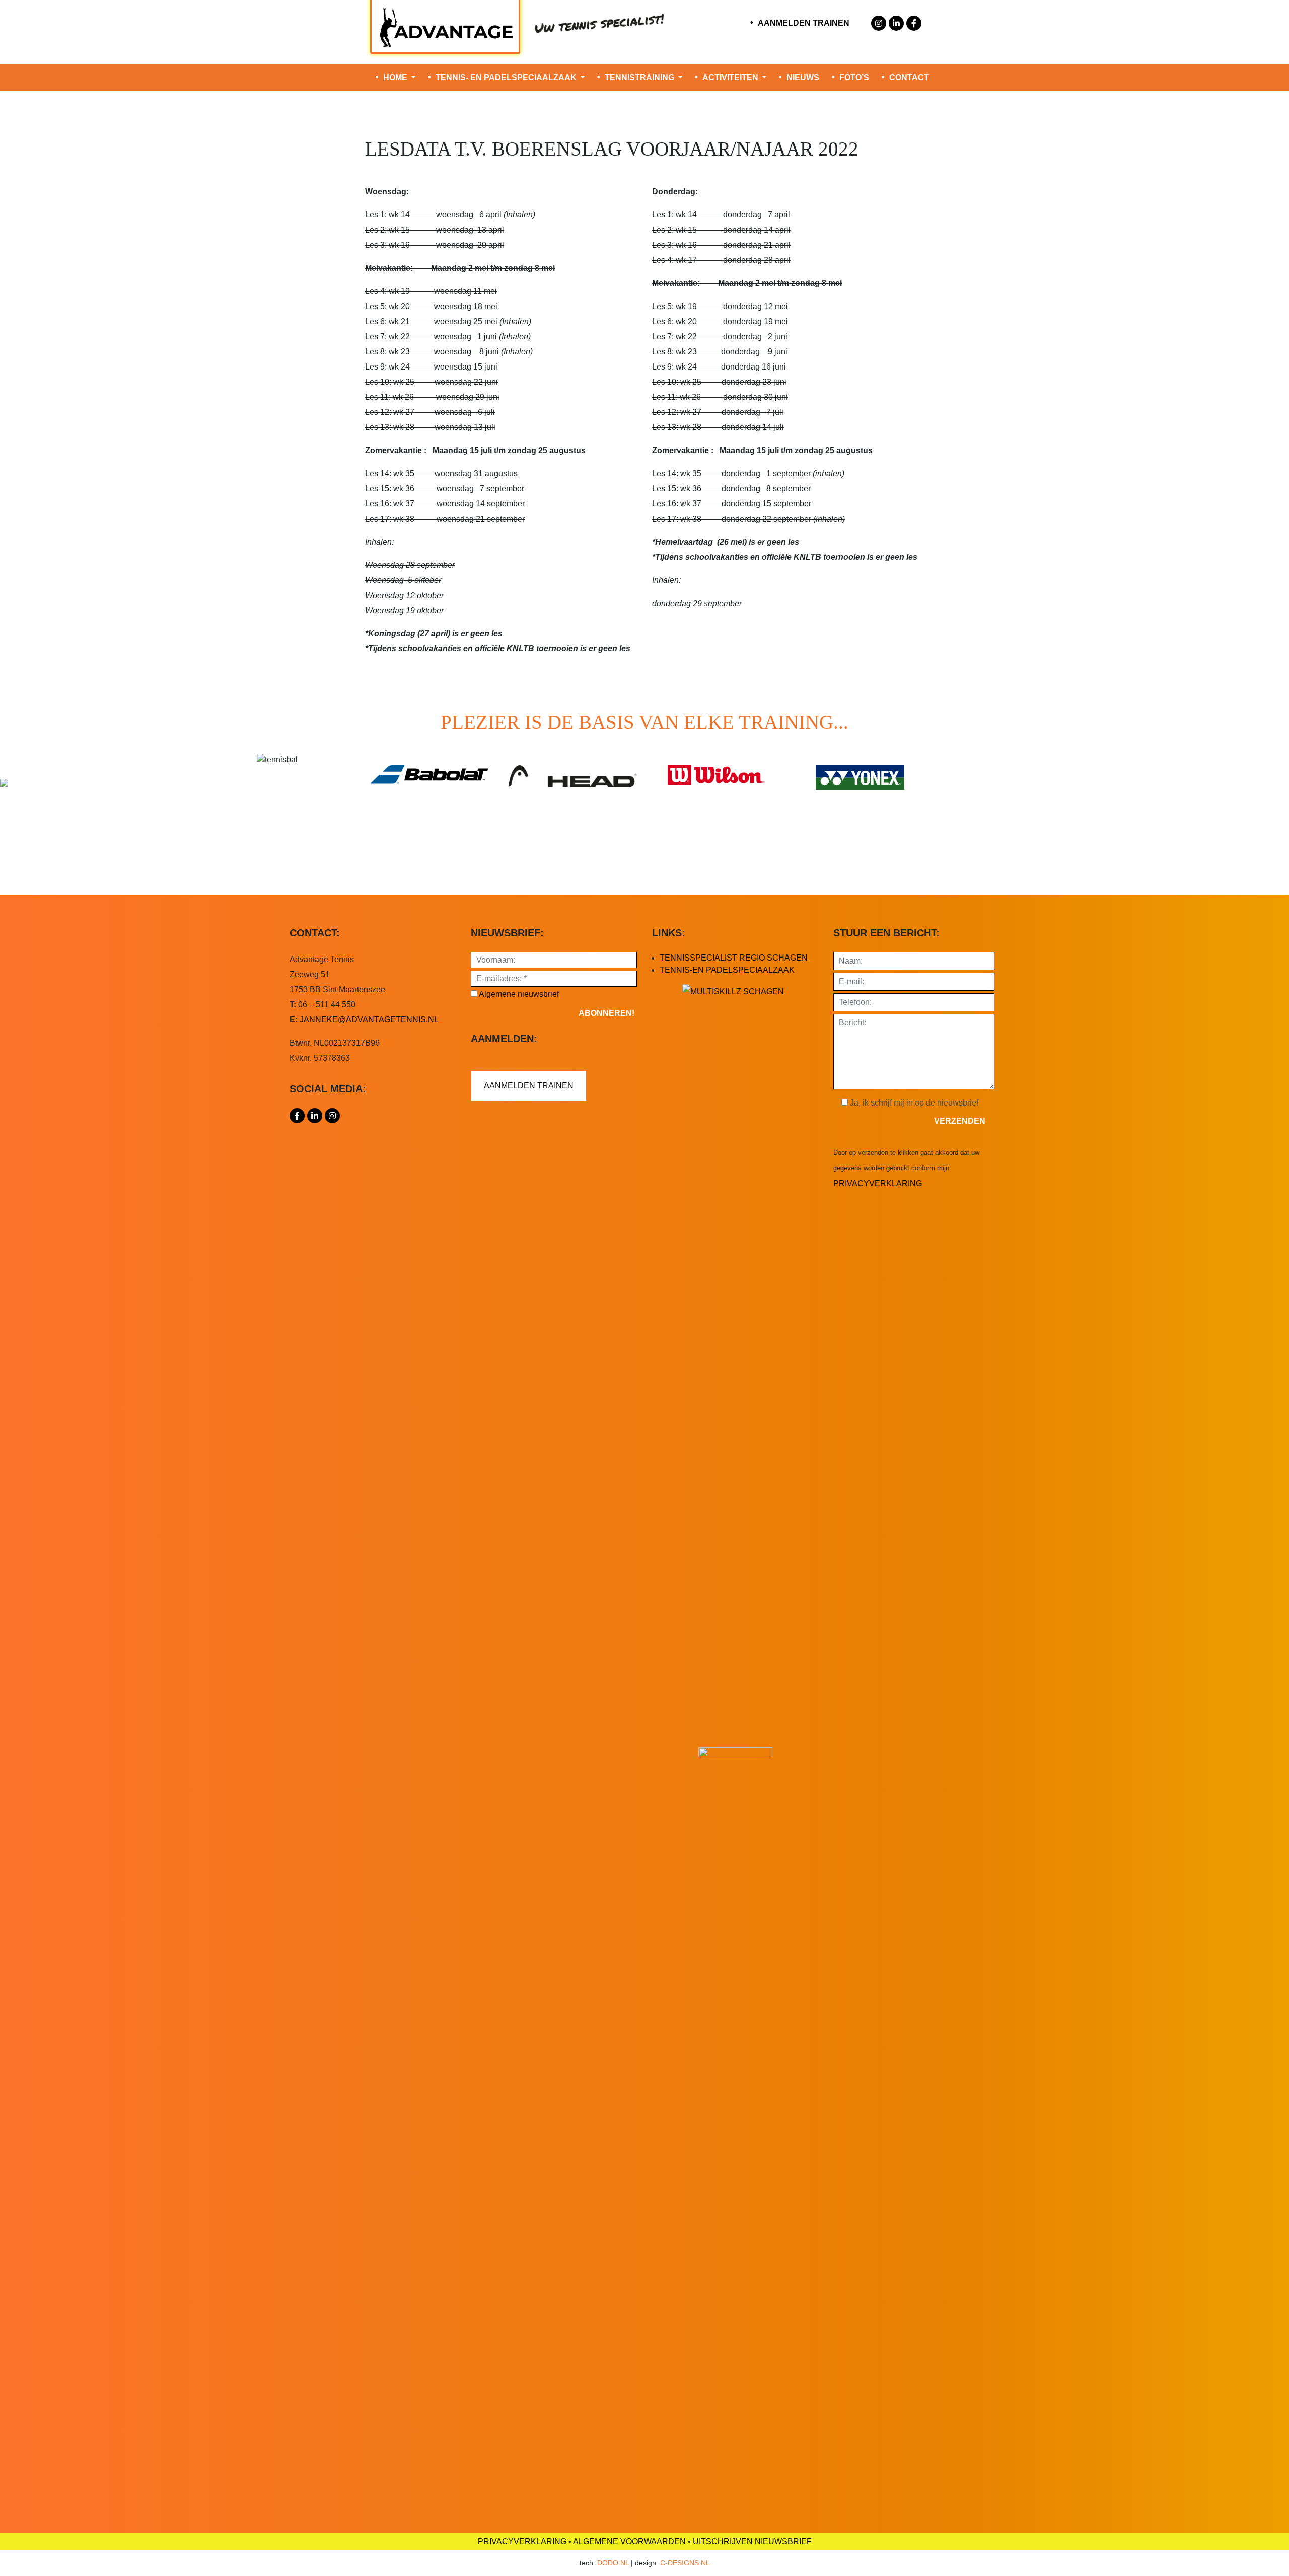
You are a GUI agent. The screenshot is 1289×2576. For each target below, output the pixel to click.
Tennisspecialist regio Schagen (734, 958)
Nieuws (803, 77)
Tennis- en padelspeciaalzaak (507, 77)
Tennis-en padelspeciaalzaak (727, 970)
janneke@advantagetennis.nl (369, 1020)
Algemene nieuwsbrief (518, 994)
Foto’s (854, 77)
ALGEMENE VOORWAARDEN (629, 2542)
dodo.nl (613, 2563)
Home (396, 77)
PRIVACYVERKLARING (522, 2542)
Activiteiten (731, 77)
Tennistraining (640, 77)
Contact (909, 77)
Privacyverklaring (878, 1183)
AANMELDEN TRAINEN (804, 23)
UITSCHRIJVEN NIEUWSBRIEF (752, 2542)
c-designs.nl (685, 2563)
